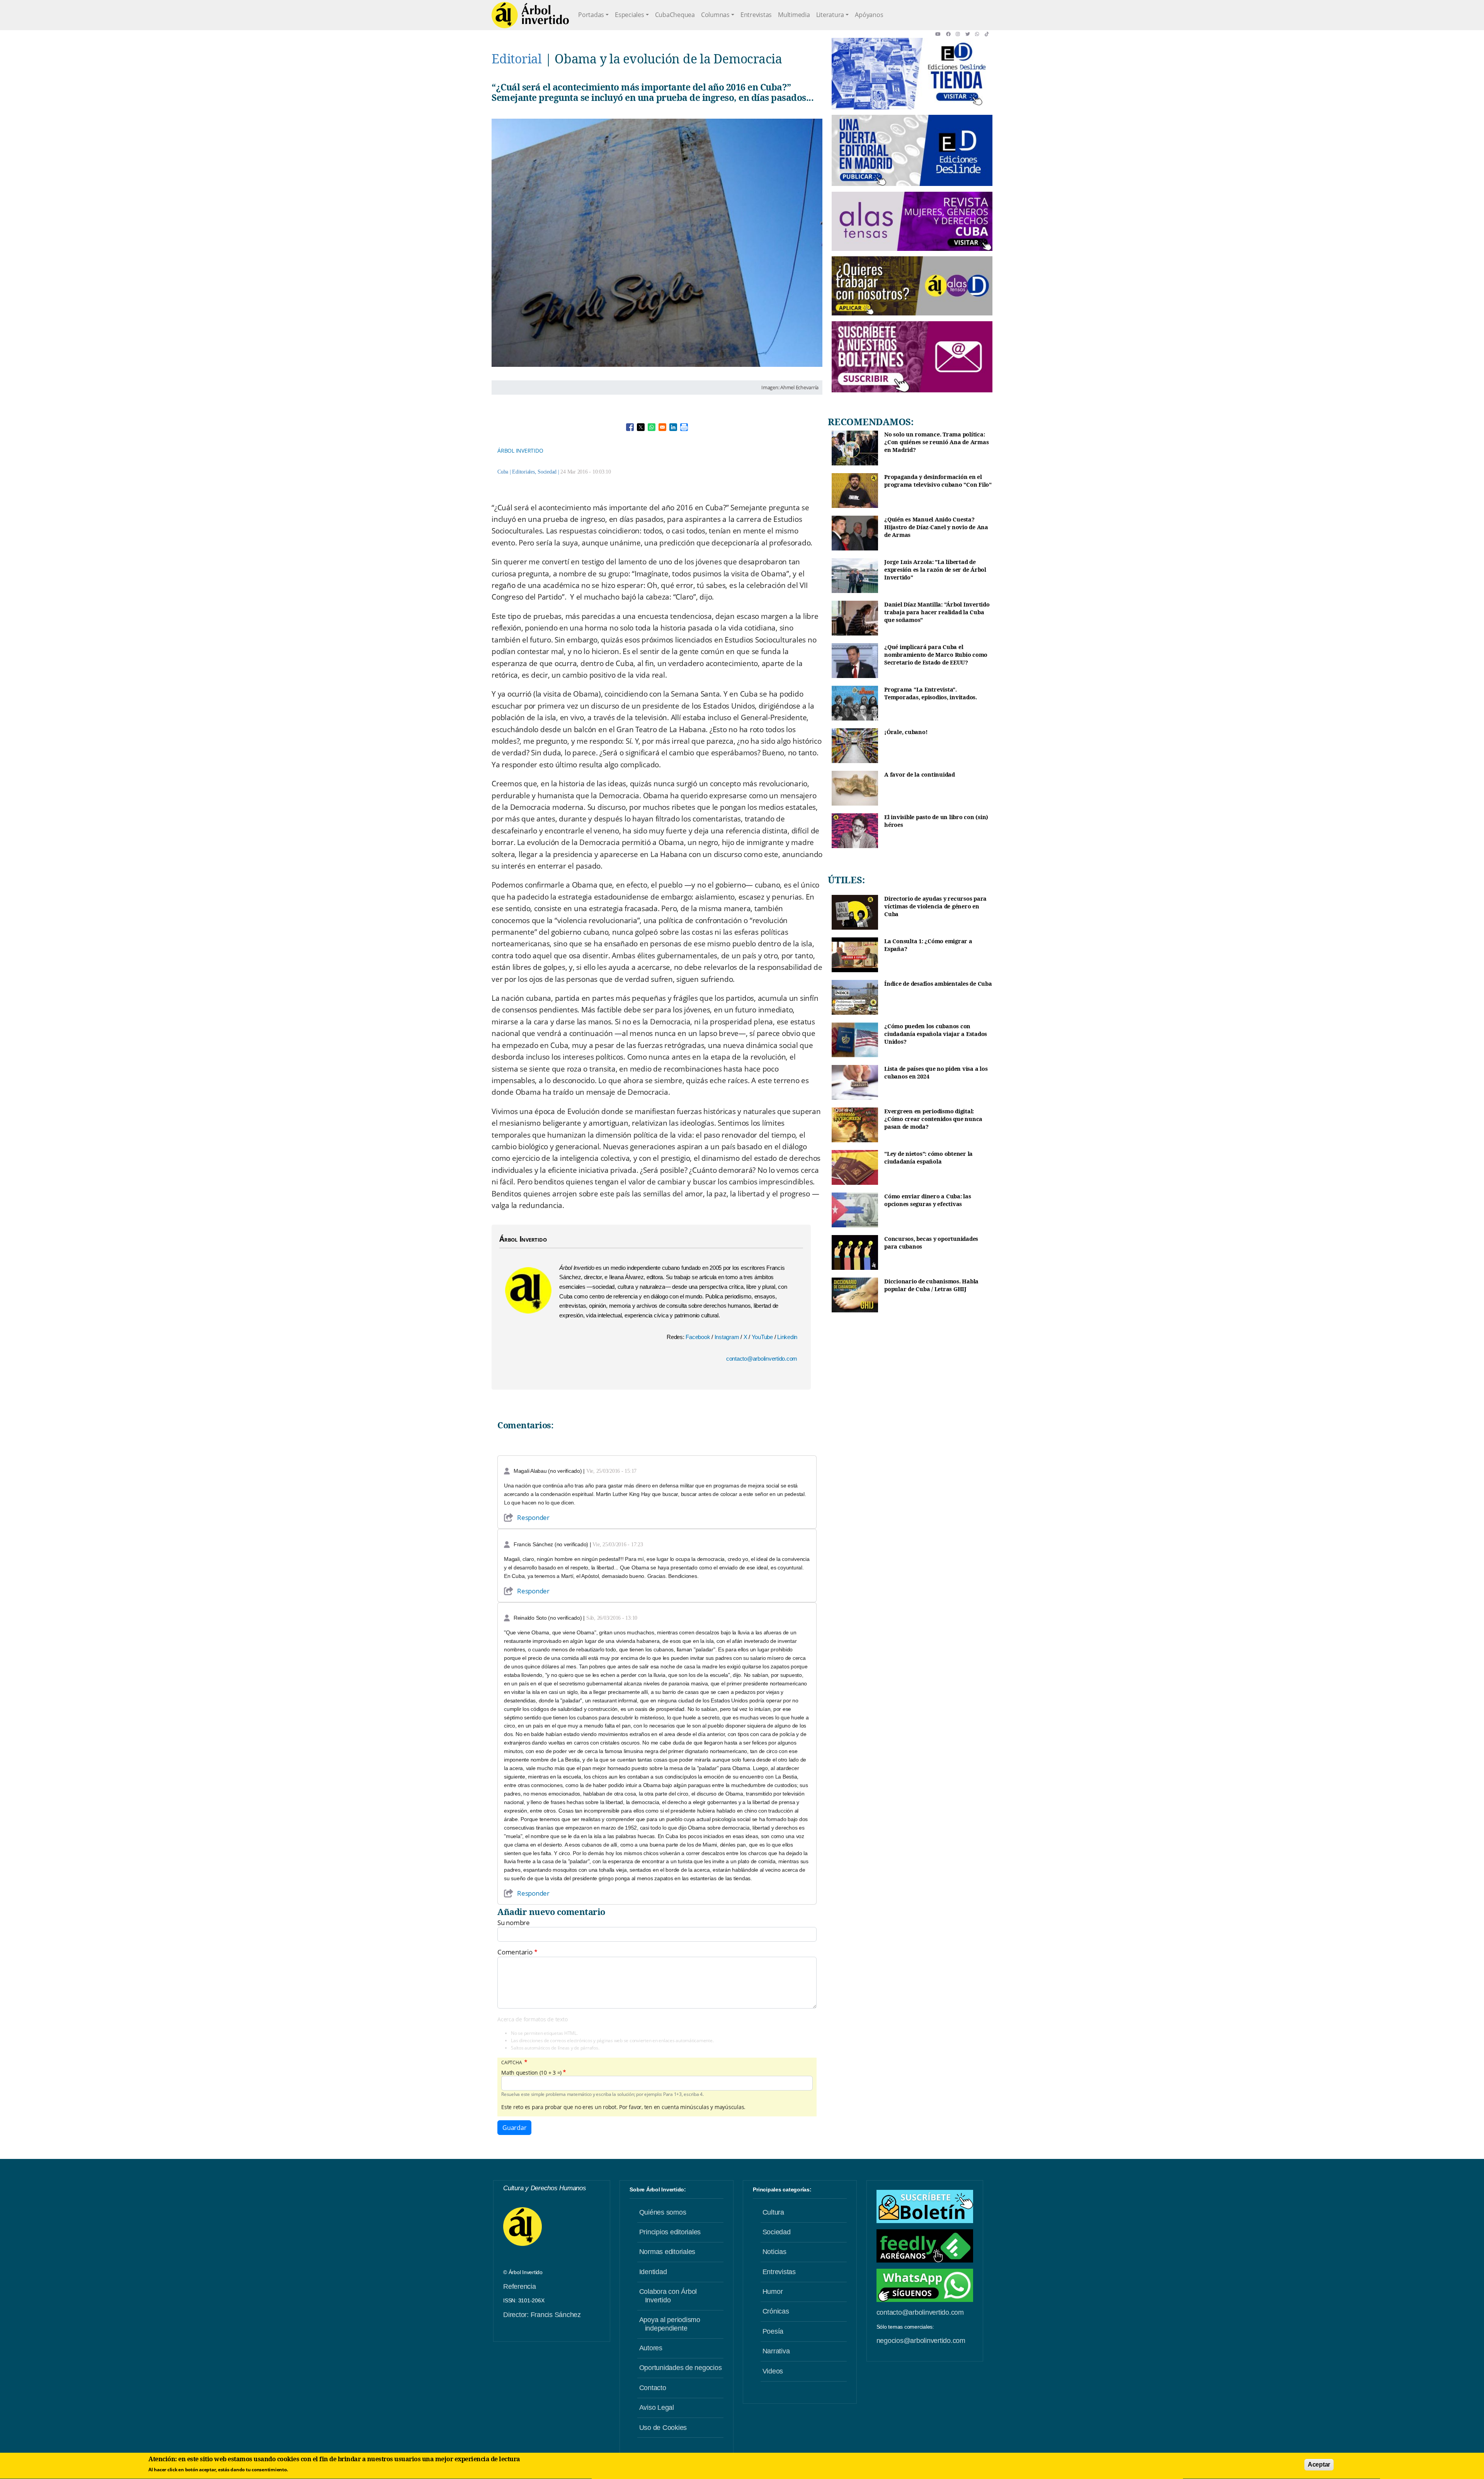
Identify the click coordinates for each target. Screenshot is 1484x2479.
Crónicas (776, 2311)
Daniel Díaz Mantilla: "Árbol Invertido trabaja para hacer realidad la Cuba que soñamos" (937, 612)
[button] (940, 34)
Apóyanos (869, 15)
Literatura (830, 15)
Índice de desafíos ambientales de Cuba (938, 984)
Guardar (514, 2128)
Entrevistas (756, 15)
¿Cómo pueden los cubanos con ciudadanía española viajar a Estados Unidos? (936, 1034)
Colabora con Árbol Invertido (668, 2296)
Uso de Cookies (663, 2428)
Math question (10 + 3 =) (531, 2073)
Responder (533, 1517)
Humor (773, 2292)
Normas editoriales (667, 2252)
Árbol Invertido (520, 451)
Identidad (653, 2272)
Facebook (699, 1337)
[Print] (684, 427)
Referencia (520, 2286)
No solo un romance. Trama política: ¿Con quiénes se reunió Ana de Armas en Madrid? (936, 442)
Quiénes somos (663, 2212)
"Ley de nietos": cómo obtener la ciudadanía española (928, 1158)
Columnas (715, 15)
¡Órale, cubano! (906, 732)
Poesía (773, 2331)
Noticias (774, 2252)
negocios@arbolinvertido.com (921, 2341)
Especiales (630, 15)
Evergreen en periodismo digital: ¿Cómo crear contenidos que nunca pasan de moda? (933, 1119)
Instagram (728, 1337)
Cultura (773, 2212)
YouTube (763, 1337)
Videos (773, 2371)
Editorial (517, 59)
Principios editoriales (670, 2232)
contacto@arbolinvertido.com (762, 1359)
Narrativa (776, 2351)
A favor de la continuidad (920, 774)
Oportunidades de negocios (681, 2368)
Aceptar (1319, 2465)
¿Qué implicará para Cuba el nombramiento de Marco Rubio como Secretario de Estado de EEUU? (936, 654)
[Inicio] (530, 15)
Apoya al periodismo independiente (670, 2324)
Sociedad (547, 472)
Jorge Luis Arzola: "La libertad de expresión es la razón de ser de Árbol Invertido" (935, 569)
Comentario (515, 1952)
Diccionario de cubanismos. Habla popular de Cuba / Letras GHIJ (931, 1285)
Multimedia (794, 15)
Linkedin (787, 1337)
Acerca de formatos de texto (532, 2019)
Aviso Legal (657, 2407)
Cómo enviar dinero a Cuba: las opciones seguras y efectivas (928, 1200)
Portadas (591, 15)
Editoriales (523, 472)
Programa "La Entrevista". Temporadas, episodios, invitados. (931, 693)
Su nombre (514, 1923)
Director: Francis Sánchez (542, 2315)
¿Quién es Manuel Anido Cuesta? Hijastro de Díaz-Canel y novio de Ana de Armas (936, 527)
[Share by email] (662, 427)
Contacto (653, 2388)
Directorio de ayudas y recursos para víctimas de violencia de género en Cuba (935, 906)
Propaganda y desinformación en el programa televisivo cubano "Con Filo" (938, 481)
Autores (651, 2348)
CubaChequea (675, 15)
